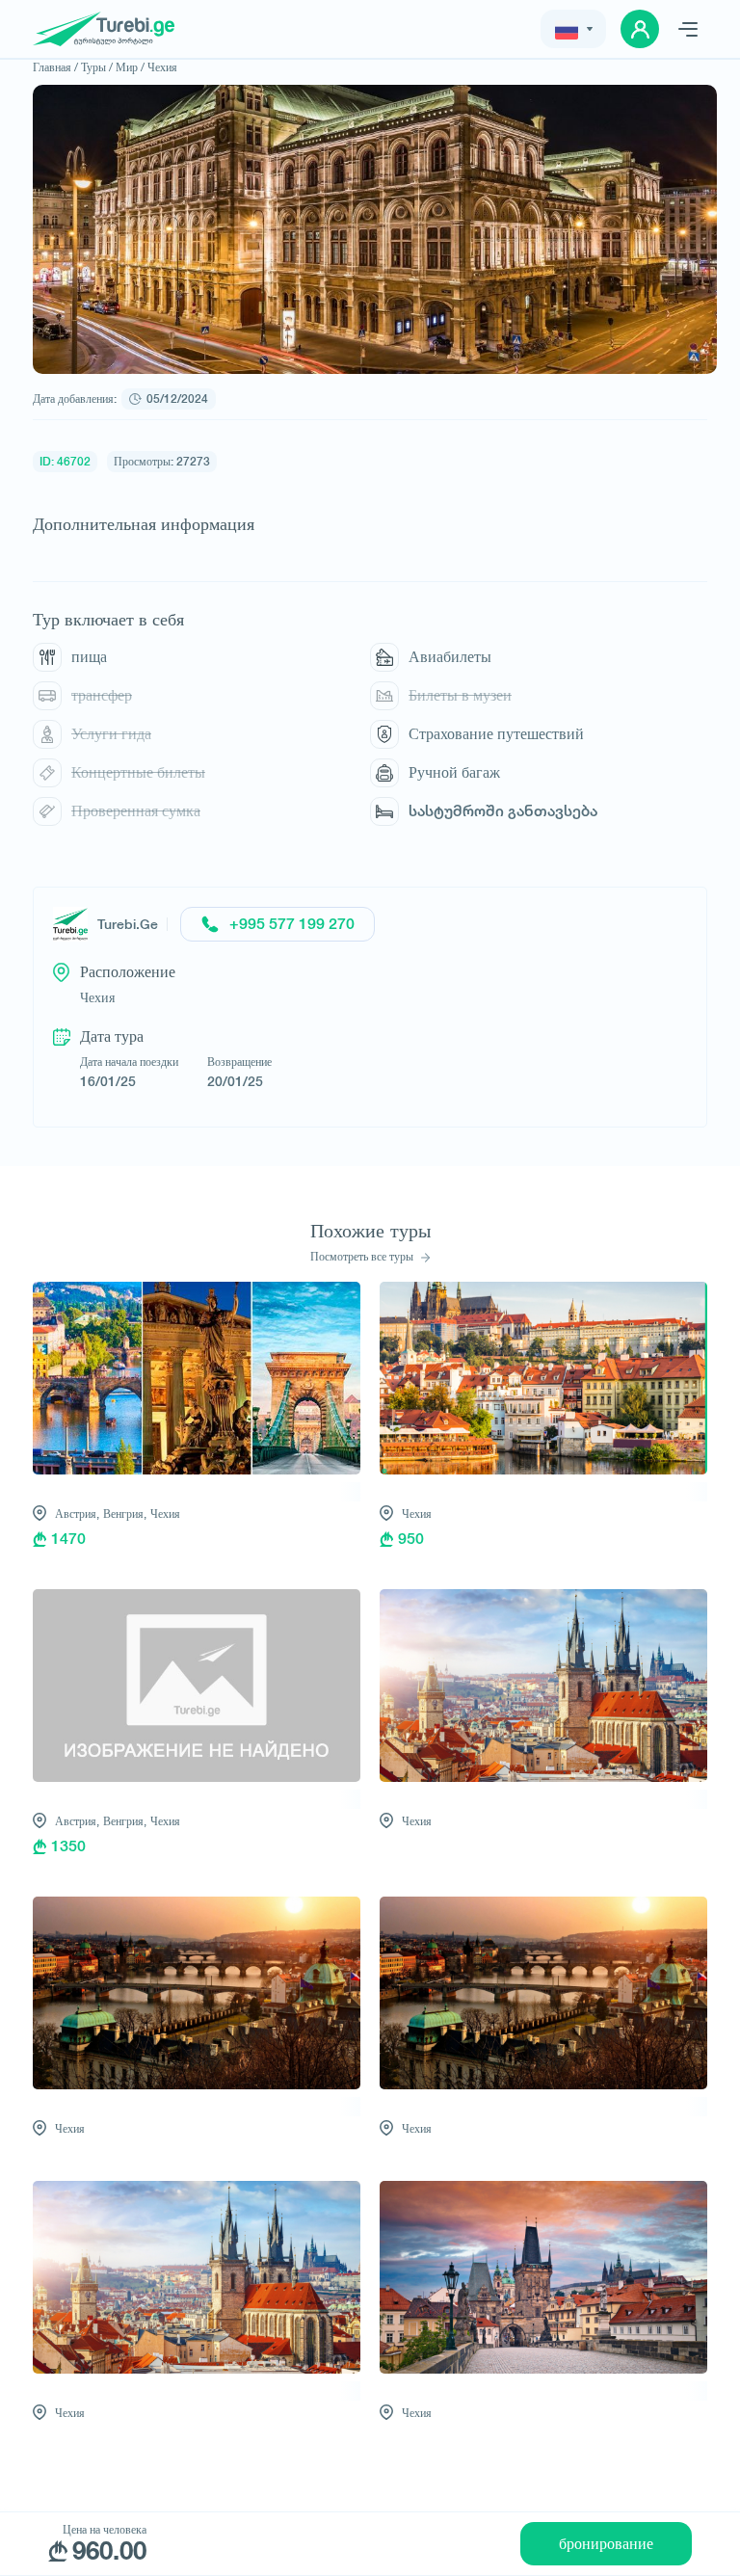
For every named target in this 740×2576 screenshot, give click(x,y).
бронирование (606, 2544)
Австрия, (77, 1514)
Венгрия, (125, 1514)
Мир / (130, 67)
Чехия (162, 67)
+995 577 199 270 (292, 924)
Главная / (55, 67)
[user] (640, 29)
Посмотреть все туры (363, 1257)
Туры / (97, 67)
